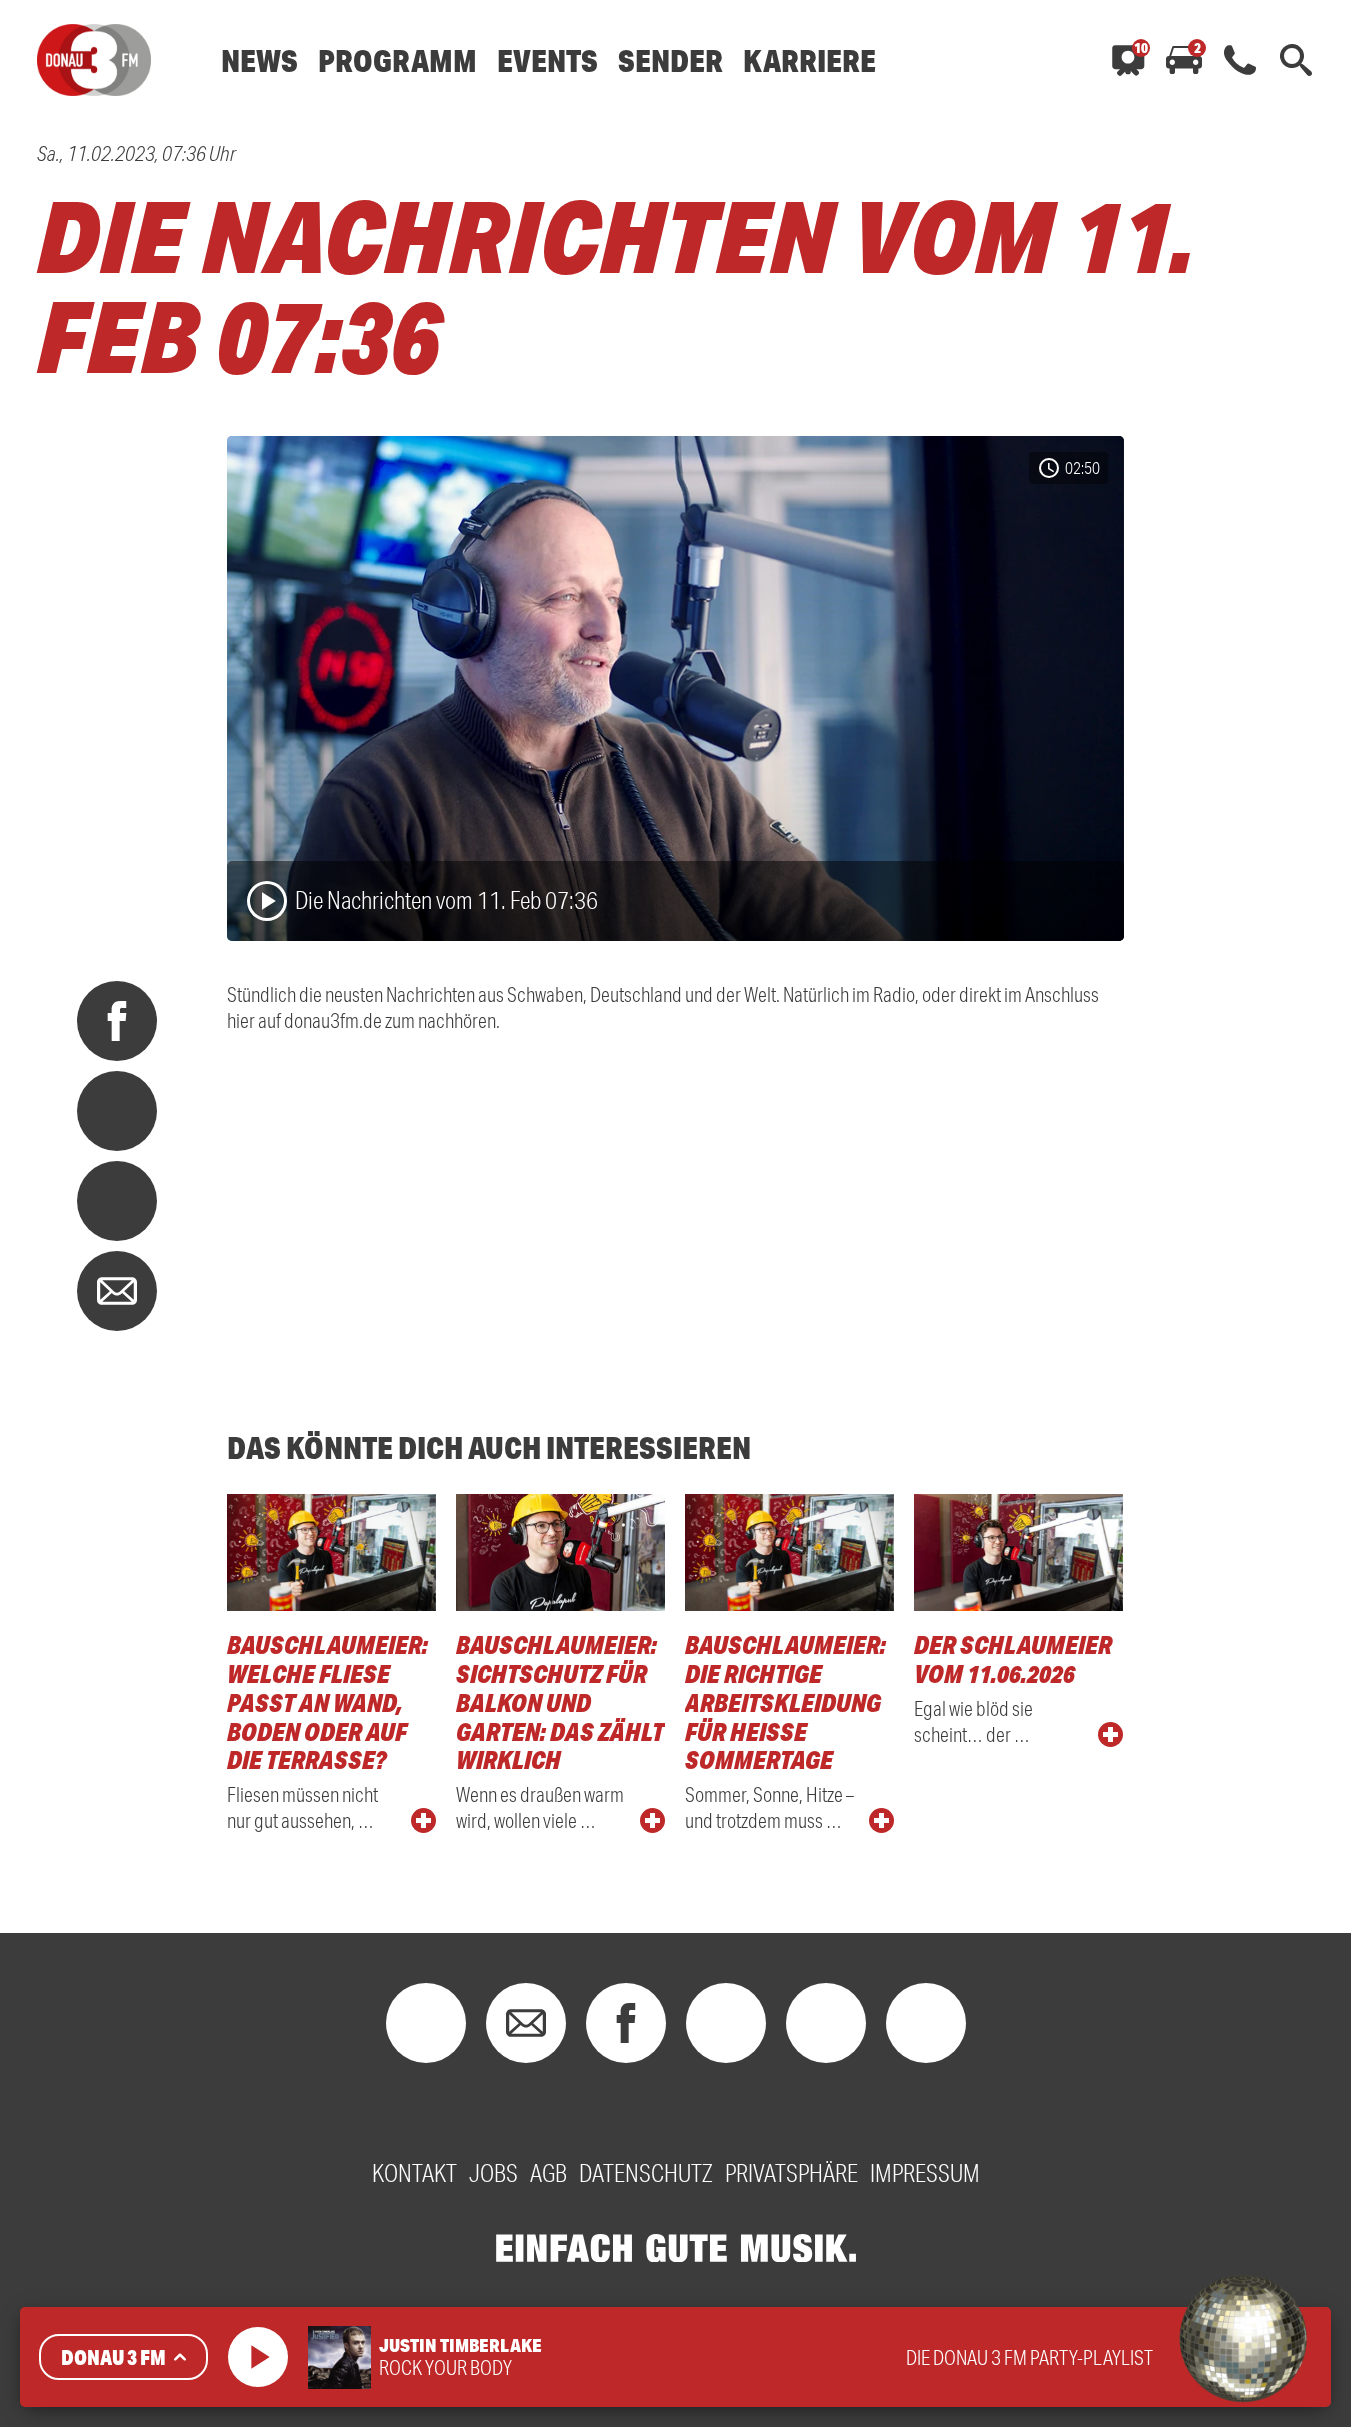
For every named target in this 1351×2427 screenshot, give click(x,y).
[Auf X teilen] (117, 1111)
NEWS (259, 60)
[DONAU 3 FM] (94, 60)
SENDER (670, 60)
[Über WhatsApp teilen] (117, 1201)
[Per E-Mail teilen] (117, 1291)
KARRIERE (809, 60)
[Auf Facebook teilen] (117, 1021)
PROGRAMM (397, 60)
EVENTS (547, 60)
